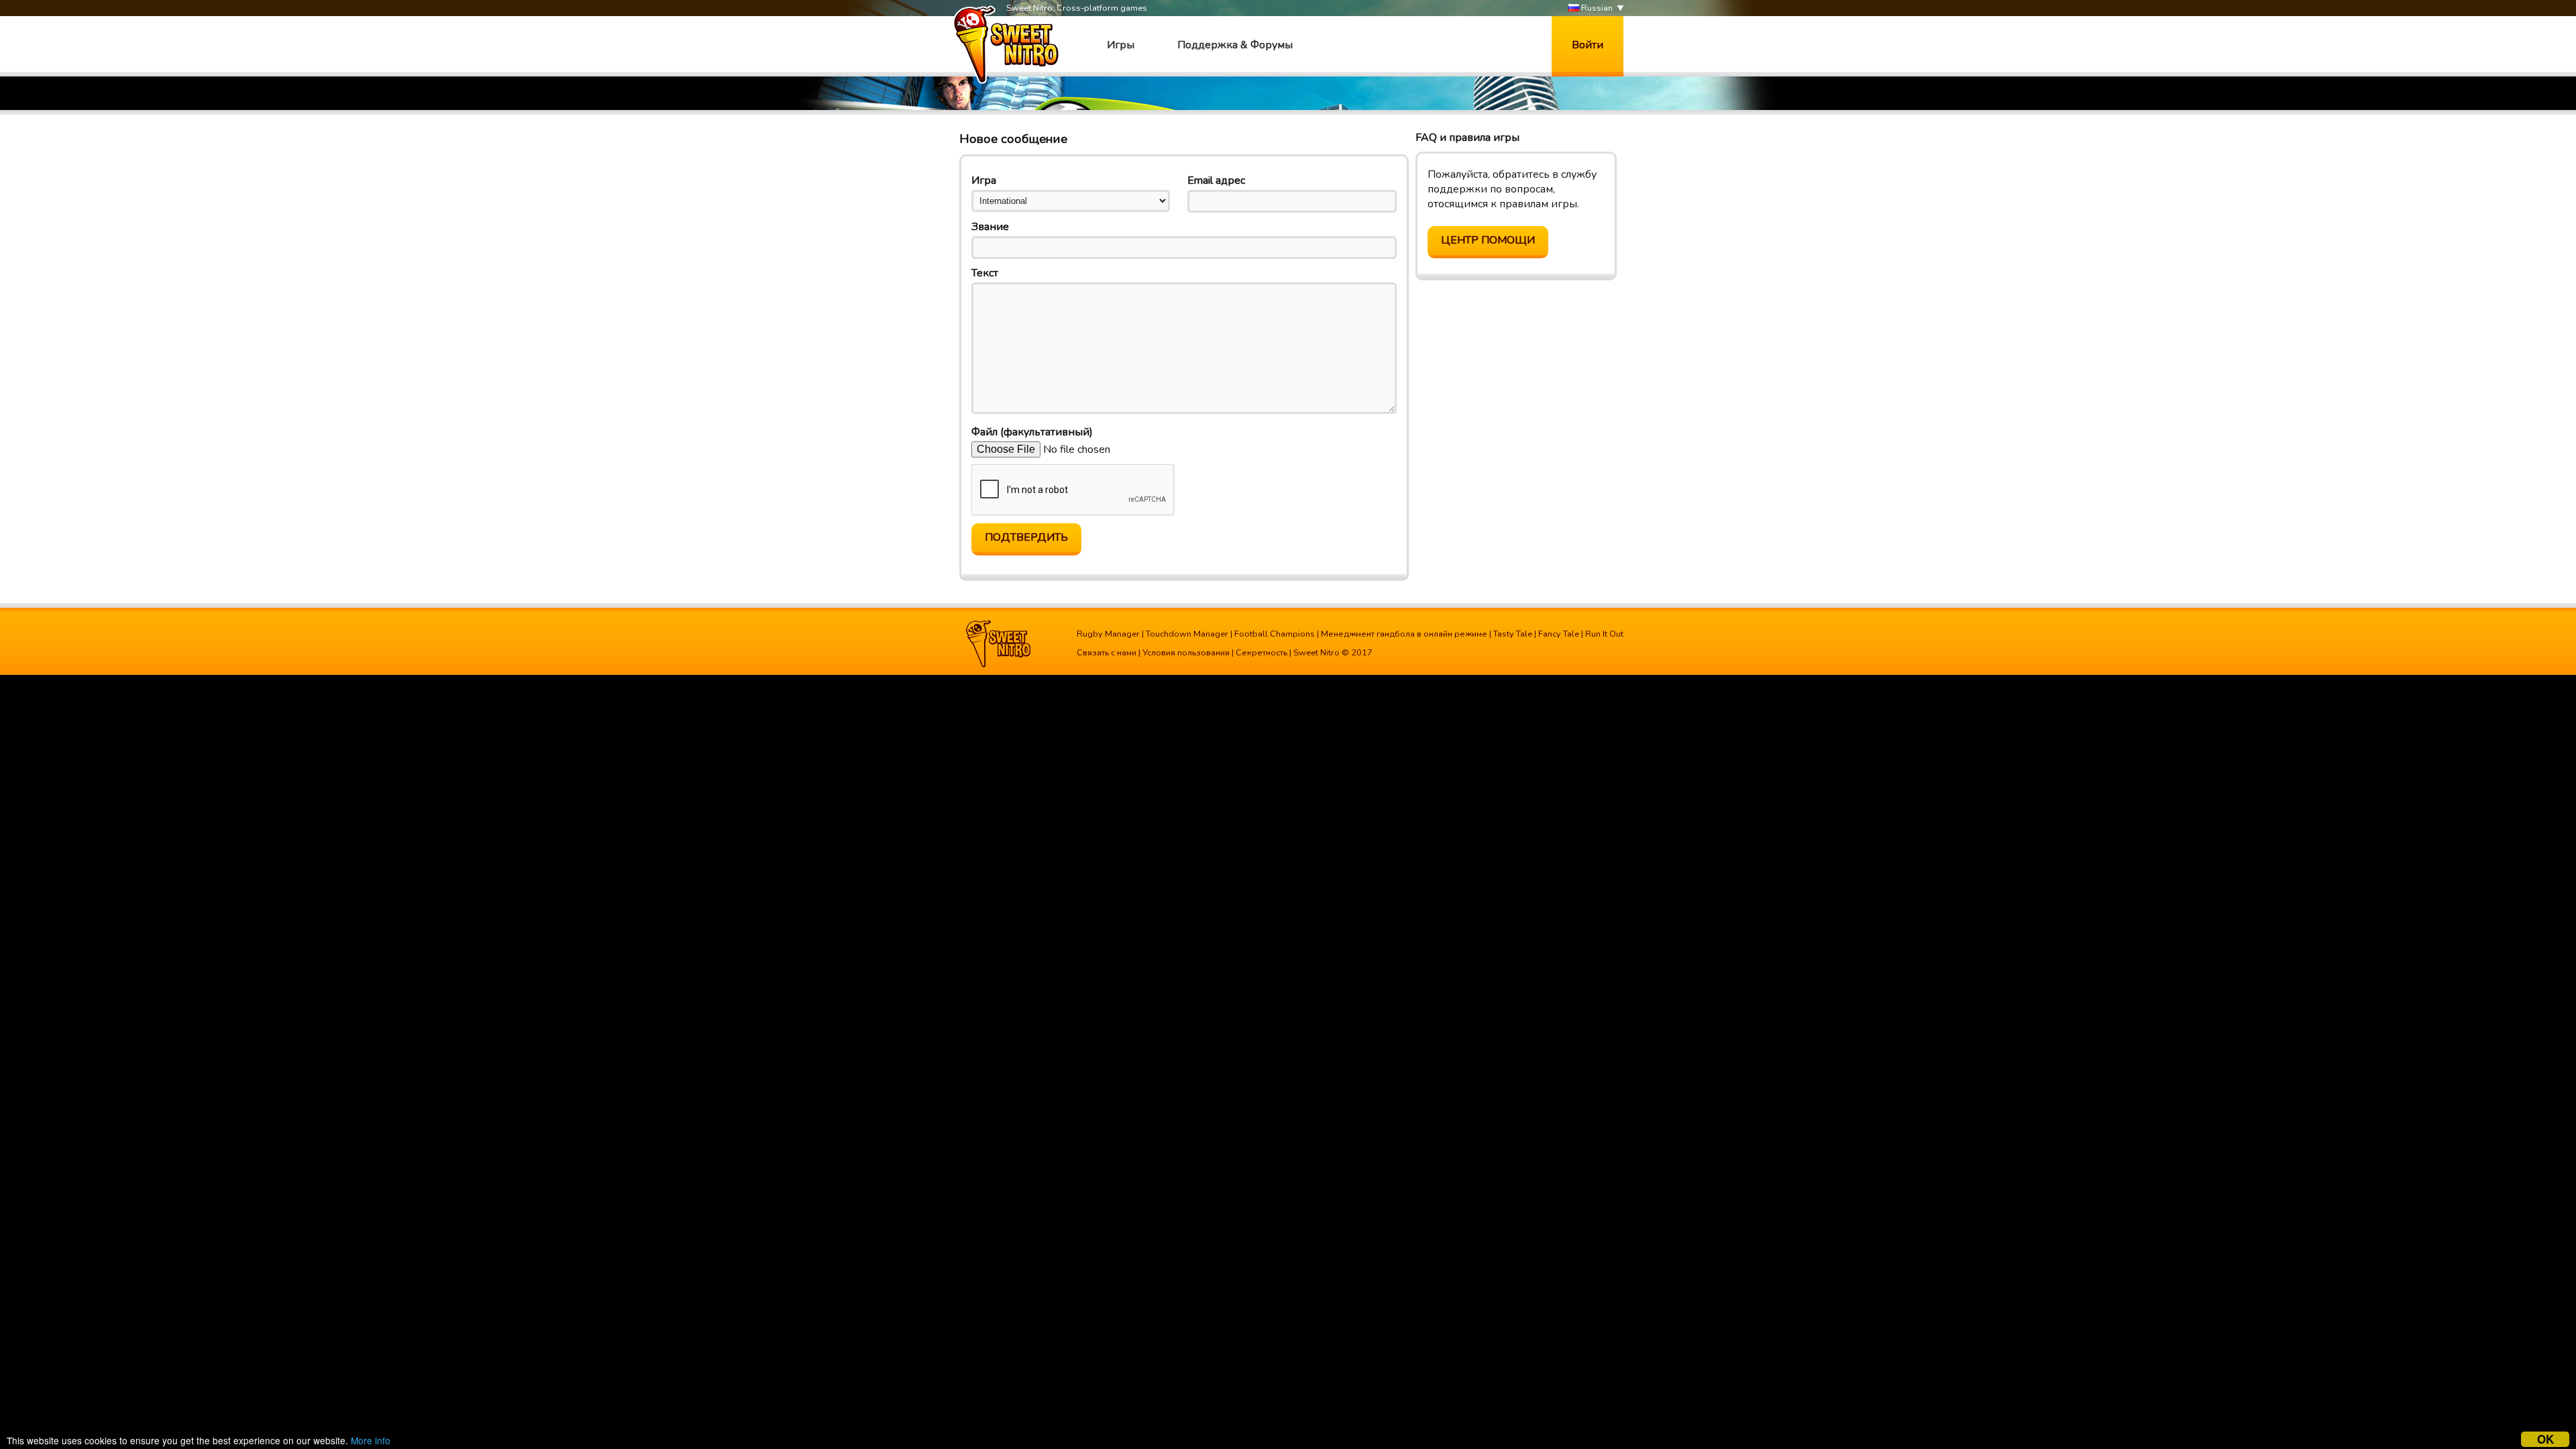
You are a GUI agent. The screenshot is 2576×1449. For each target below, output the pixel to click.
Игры (1121, 45)
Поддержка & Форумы (1235, 45)
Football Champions (1275, 634)
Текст (985, 273)
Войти (1588, 45)
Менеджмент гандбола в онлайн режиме (1404, 634)
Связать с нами (1107, 653)
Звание (990, 227)
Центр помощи (1488, 240)
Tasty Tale (1513, 634)
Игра (984, 180)
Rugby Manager (1108, 634)
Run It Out (1604, 634)
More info (371, 1440)
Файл (1032, 432)
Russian (1596, 8)
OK (2545, 1439)
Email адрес (1216, 180)
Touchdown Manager (1187, 634)
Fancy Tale (1559, 634)
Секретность (1262, 653)
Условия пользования (1186, 653)
